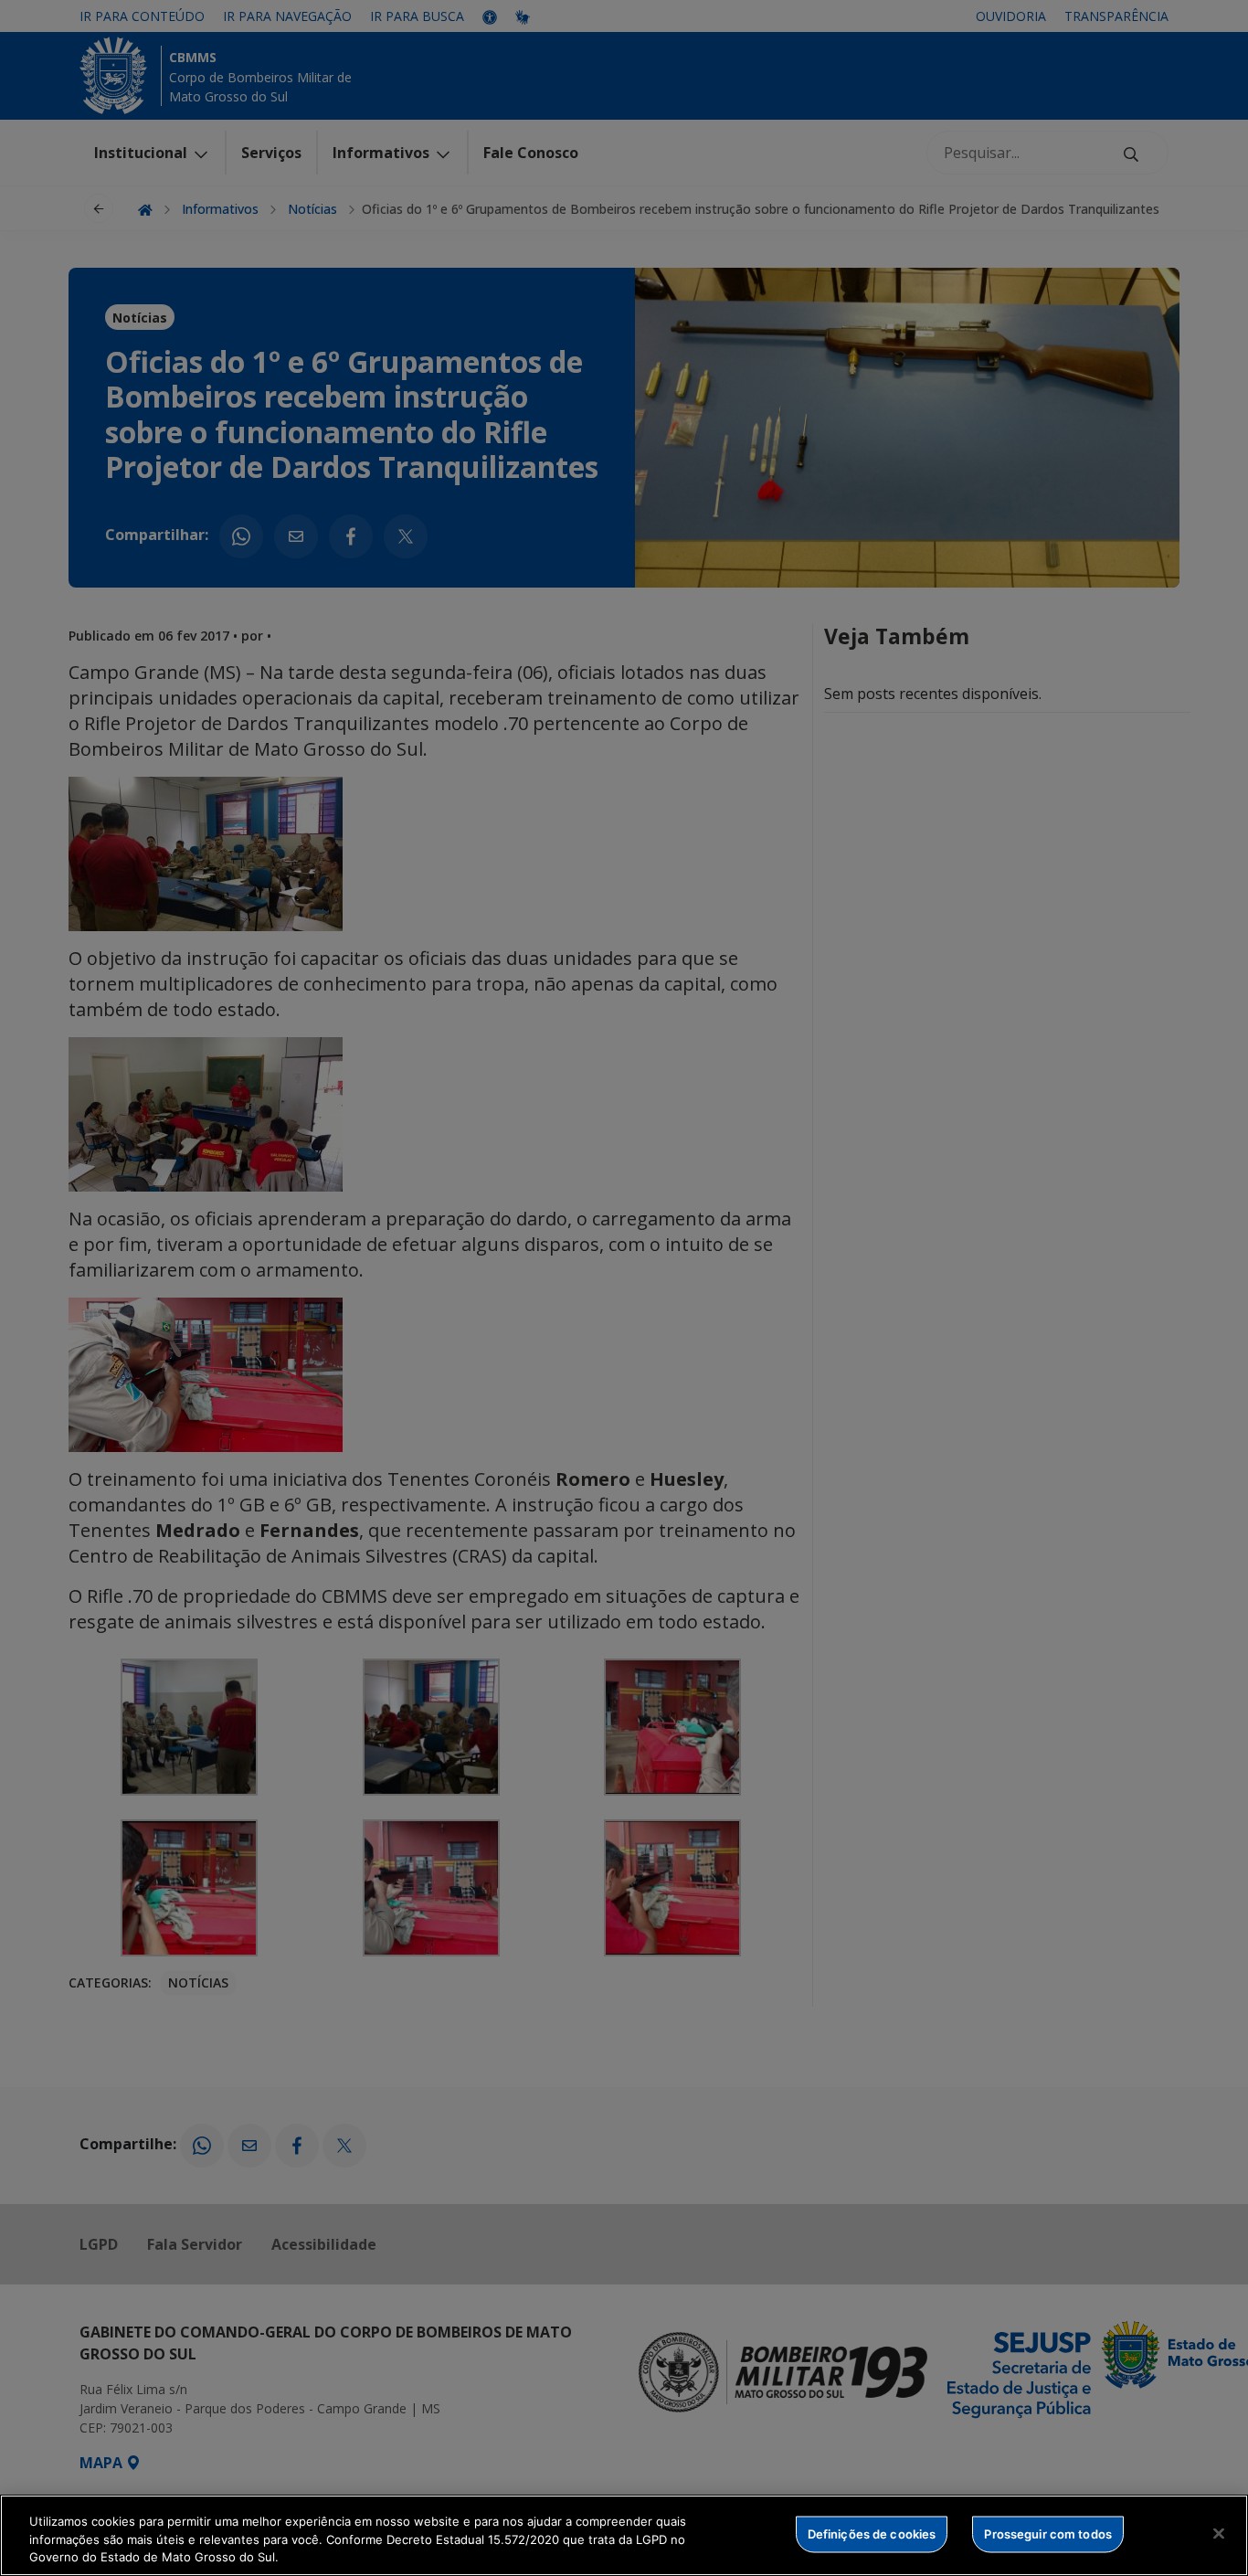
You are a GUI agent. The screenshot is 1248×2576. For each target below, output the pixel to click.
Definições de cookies (872, 2533)
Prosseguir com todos (1048, 2533)
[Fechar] (1219, 2533)
